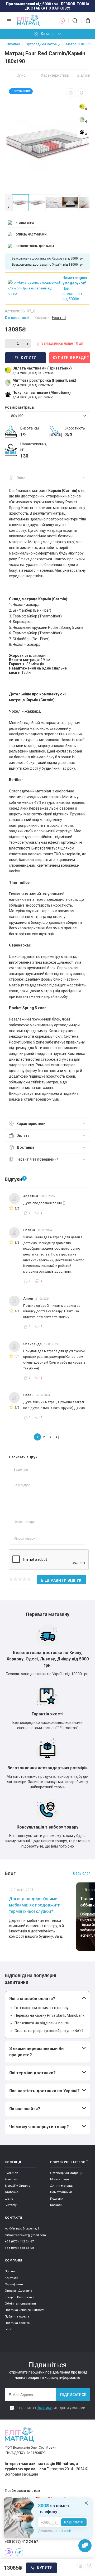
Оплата (23, 1135)
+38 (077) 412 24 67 (19, 2241)
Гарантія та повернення (37, 1159)
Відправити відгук (61, 1580)
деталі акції (62, 2531)
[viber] (9, 2552)
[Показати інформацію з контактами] (62, 21)
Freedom (11, 2179)
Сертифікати (14, 2284)
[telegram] (19, 2552)
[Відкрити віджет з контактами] (85, 2546)
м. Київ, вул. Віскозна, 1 (22, 2228)
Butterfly (11, 2205)
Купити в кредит (71, 358)
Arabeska (11, 2192)
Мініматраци (60, 2179)
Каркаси (56, 2205)
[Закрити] (86, 2503)
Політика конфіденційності (25, 2310)
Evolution (11, 2173)
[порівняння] (71, 93)
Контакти (11, 2278)
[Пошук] (75, 21)
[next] (9, 207)
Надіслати (74, 2522)
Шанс (9, 2199)
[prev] (9, 198)
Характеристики (55, 75)
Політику (44, 2408)
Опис (21, 75)
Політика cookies (17, 2323)
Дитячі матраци (62, 2186)
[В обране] (81, 93)
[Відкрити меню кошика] (86, 21)
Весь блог (82, 1873)
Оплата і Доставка (18, 2291)
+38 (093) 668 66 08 (19, 2248)
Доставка (25, 1147)
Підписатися (73, 2395)
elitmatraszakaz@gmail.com (25, 2235)
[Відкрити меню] (9, 21)
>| (57, 1437)
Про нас (11, 2271)
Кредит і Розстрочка (20, 2297)
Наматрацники (61, 2192)
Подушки (57, 2199)
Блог (8, 2329)
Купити (45, 2568)
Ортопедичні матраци (66, 2173)
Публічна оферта (17, 2316)
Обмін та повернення (20, 2303)
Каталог (48, 34)
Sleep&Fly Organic (17, 2186)
